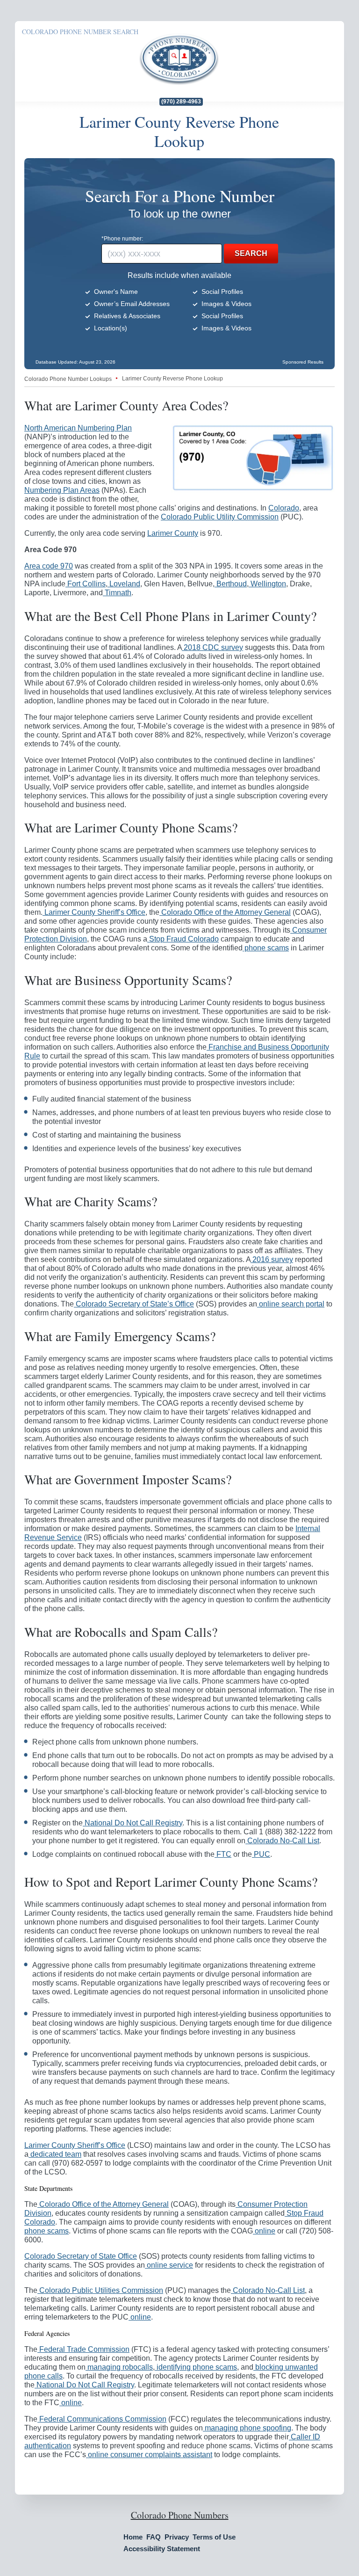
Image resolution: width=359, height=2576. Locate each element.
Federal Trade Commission (83, 2349)
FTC (223, 1854)
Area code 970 (49, 566)
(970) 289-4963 (181, 102)
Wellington (267, 584)
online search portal (291, 1304)
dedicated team (55, 2154)
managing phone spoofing (247, 2428)
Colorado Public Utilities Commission (100, 2290)
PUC (261, 1854)
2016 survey (272, 1259)
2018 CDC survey (212, 647)
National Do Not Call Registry (133, 1823)
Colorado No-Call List (282, 1841)
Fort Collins (86, 584)
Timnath (117, 593)
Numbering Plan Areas (62, 490)
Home (133, 2537)
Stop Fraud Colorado (183, 939)
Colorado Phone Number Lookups (68, 379)
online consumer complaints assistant (149, 2455)
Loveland (124, 584)
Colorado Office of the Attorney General (225, 912)
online (264, 2231)
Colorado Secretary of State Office (81, 2256)
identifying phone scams (196, 2367)
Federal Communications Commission (102, 2419)
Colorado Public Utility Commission (220, 517)
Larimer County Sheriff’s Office (94, 912)
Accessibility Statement (162, 2549)
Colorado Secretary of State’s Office (134, 1304)
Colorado (284, 508)
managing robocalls (119, 2367)
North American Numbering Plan (78, 428)
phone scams (266, 948)
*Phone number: (122, 239)
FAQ (154, 2537)
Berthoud (231, 584)
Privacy (177, 2537)
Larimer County (173, 533)
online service (169, 2265)
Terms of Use (214, 2537)
